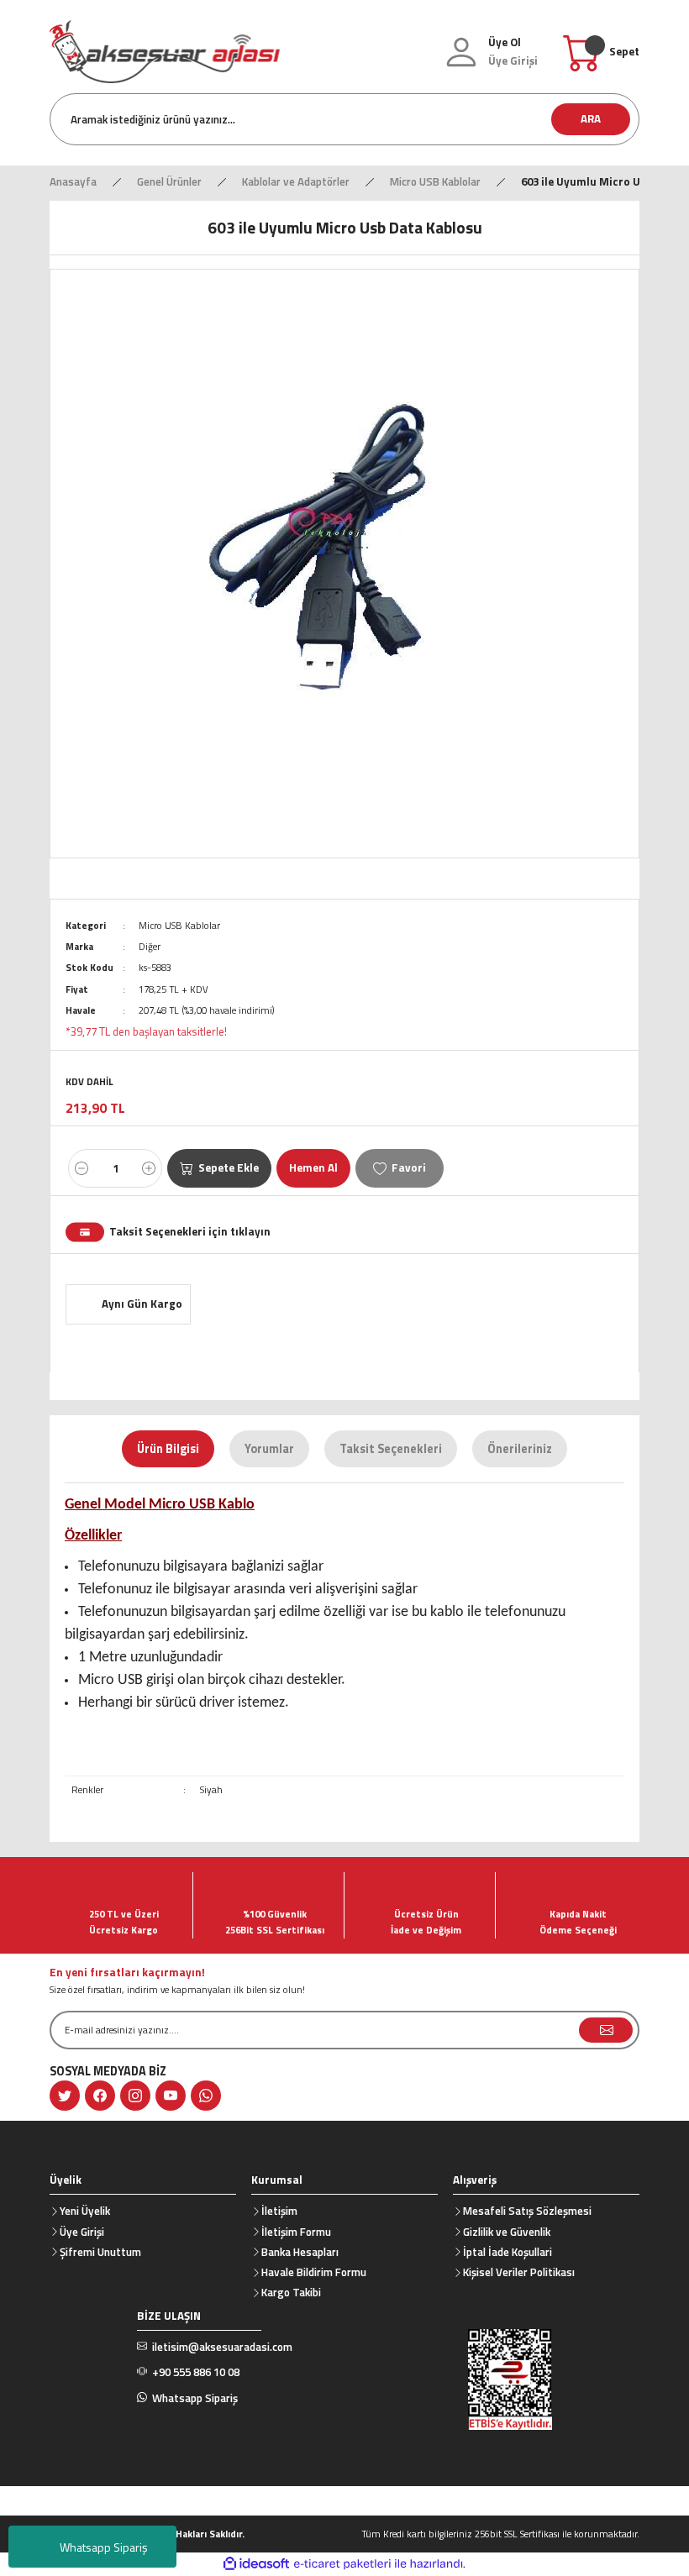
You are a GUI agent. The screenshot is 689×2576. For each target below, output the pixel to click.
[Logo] (165, 50)
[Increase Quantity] (149, 1168)
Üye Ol (505, 42)
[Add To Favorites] (400, 1168)
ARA (591, 118)
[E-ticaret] (342, 2564)
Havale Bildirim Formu (314, 2272)
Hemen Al (313, 1167)
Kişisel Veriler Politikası (519, 2272)
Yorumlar (269, 1449)
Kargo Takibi (291, 2292)
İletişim (279, 2211)
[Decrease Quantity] (82, 1168)
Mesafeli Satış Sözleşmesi (527, 2211)
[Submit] (606, 2030)
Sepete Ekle (229, 1167)
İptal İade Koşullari (508, 2252)
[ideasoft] (256, 2564)
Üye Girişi (82, 2232)
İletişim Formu (296, 2232)
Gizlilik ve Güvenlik (507, 2232)
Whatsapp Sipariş (104, 2547)
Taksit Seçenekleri (391, 1449)
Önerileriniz (520, 1449)
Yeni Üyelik (85, 2211)
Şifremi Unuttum (100, 2252)
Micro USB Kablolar (179, 925)
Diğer (150, 946)
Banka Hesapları (300, 2252)
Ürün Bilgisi (168, 1449)
